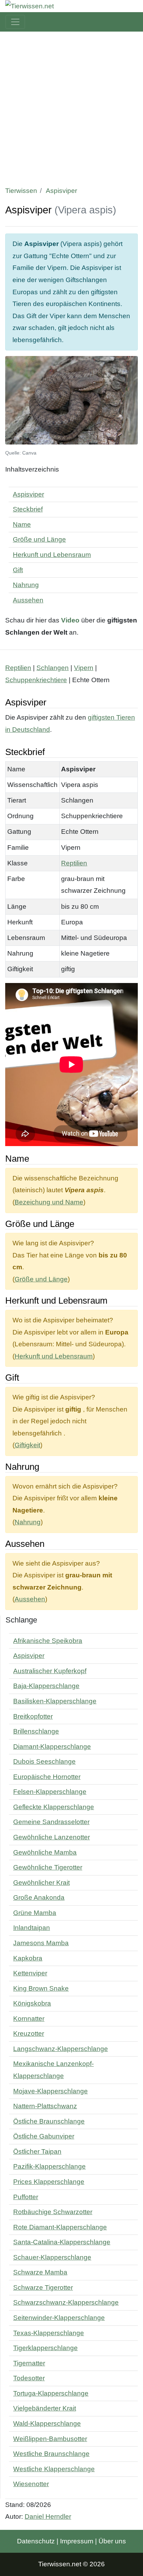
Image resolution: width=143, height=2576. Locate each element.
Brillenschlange (36, 1731)
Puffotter (26, 2197)
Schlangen (53, 668)
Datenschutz (36, 2541)
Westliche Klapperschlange (54, 2469)
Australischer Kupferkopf (50, 1671)
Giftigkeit (27, 1445)
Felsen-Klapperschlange (50, 1792)
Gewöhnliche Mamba (45, 1852)
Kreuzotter (29, 2033)
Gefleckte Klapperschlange (54, 1807)
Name (22, 524)
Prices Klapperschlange (49, 2182)
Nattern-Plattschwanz (45, 2106)
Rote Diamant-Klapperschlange (60, 2227)
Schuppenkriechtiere (36, 680)
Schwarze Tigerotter (43, 2287)
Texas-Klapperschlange (49, 2333)
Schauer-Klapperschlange (52, 2257)
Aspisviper (28, 494)
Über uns (112, 2541)
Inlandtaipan (32, 1928)
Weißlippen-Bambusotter (50, 2439)
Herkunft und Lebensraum (52, 555)
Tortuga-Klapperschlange (51, 2393)
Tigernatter (29, 2363)
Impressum (77, 2541)
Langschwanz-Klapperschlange (61, 2049)
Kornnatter (29, 2019)
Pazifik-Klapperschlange (49, 2166)
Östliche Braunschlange (49, 2121)
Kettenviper (30, 1973)
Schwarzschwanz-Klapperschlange (66, 2302)
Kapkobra (28, 1958)
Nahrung (26, 585)
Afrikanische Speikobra (48, 1641)
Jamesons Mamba (41, 1943)
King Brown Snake (41, 1988)
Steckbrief (28, 509)
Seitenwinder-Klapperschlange (59, 2318)
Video (70, 620)
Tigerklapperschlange (45, 2348)
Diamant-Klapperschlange (52, 1747)
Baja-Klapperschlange (46, 1686)
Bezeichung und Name (49, 1202)
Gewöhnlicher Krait (41, 1883)
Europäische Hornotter (47, 1777)
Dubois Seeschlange (44, 1761)
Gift (18, 570)
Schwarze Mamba (40, 2272)
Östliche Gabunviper (44, 2136)
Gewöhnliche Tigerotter (48, 1867)
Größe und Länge (39, 539)
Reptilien (18, 668)
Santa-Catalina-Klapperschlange (62, 2242)
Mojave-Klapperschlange (51, 2091)
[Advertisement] (71, 107)
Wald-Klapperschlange (47, 2424)
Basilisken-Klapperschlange (55, 1701)
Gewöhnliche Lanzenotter (52, 1837)
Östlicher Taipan (37, 2151)
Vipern (84, 668)
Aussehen (28, 600)
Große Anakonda (39, 1897)
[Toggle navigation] (15, 22)
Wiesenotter (31, 2484)
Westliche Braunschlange (51, 2454)
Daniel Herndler (48, 2516)
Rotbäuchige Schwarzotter (53, 2212)
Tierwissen (21, 191)
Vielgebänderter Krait (45, 2408)
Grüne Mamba (35, 1913)
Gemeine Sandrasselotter (51, 1822)
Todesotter (29, 2378)
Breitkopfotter (33, 1716)
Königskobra (32, 2003)
